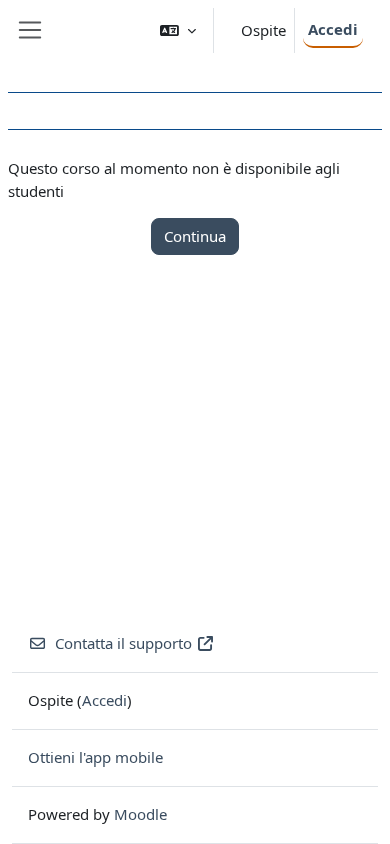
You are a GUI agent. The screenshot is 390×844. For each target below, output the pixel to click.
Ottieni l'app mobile (95, 757)
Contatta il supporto (123, 643)
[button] (178, 30)
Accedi (333, 29)
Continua (195, 236)
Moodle (140, 814)
